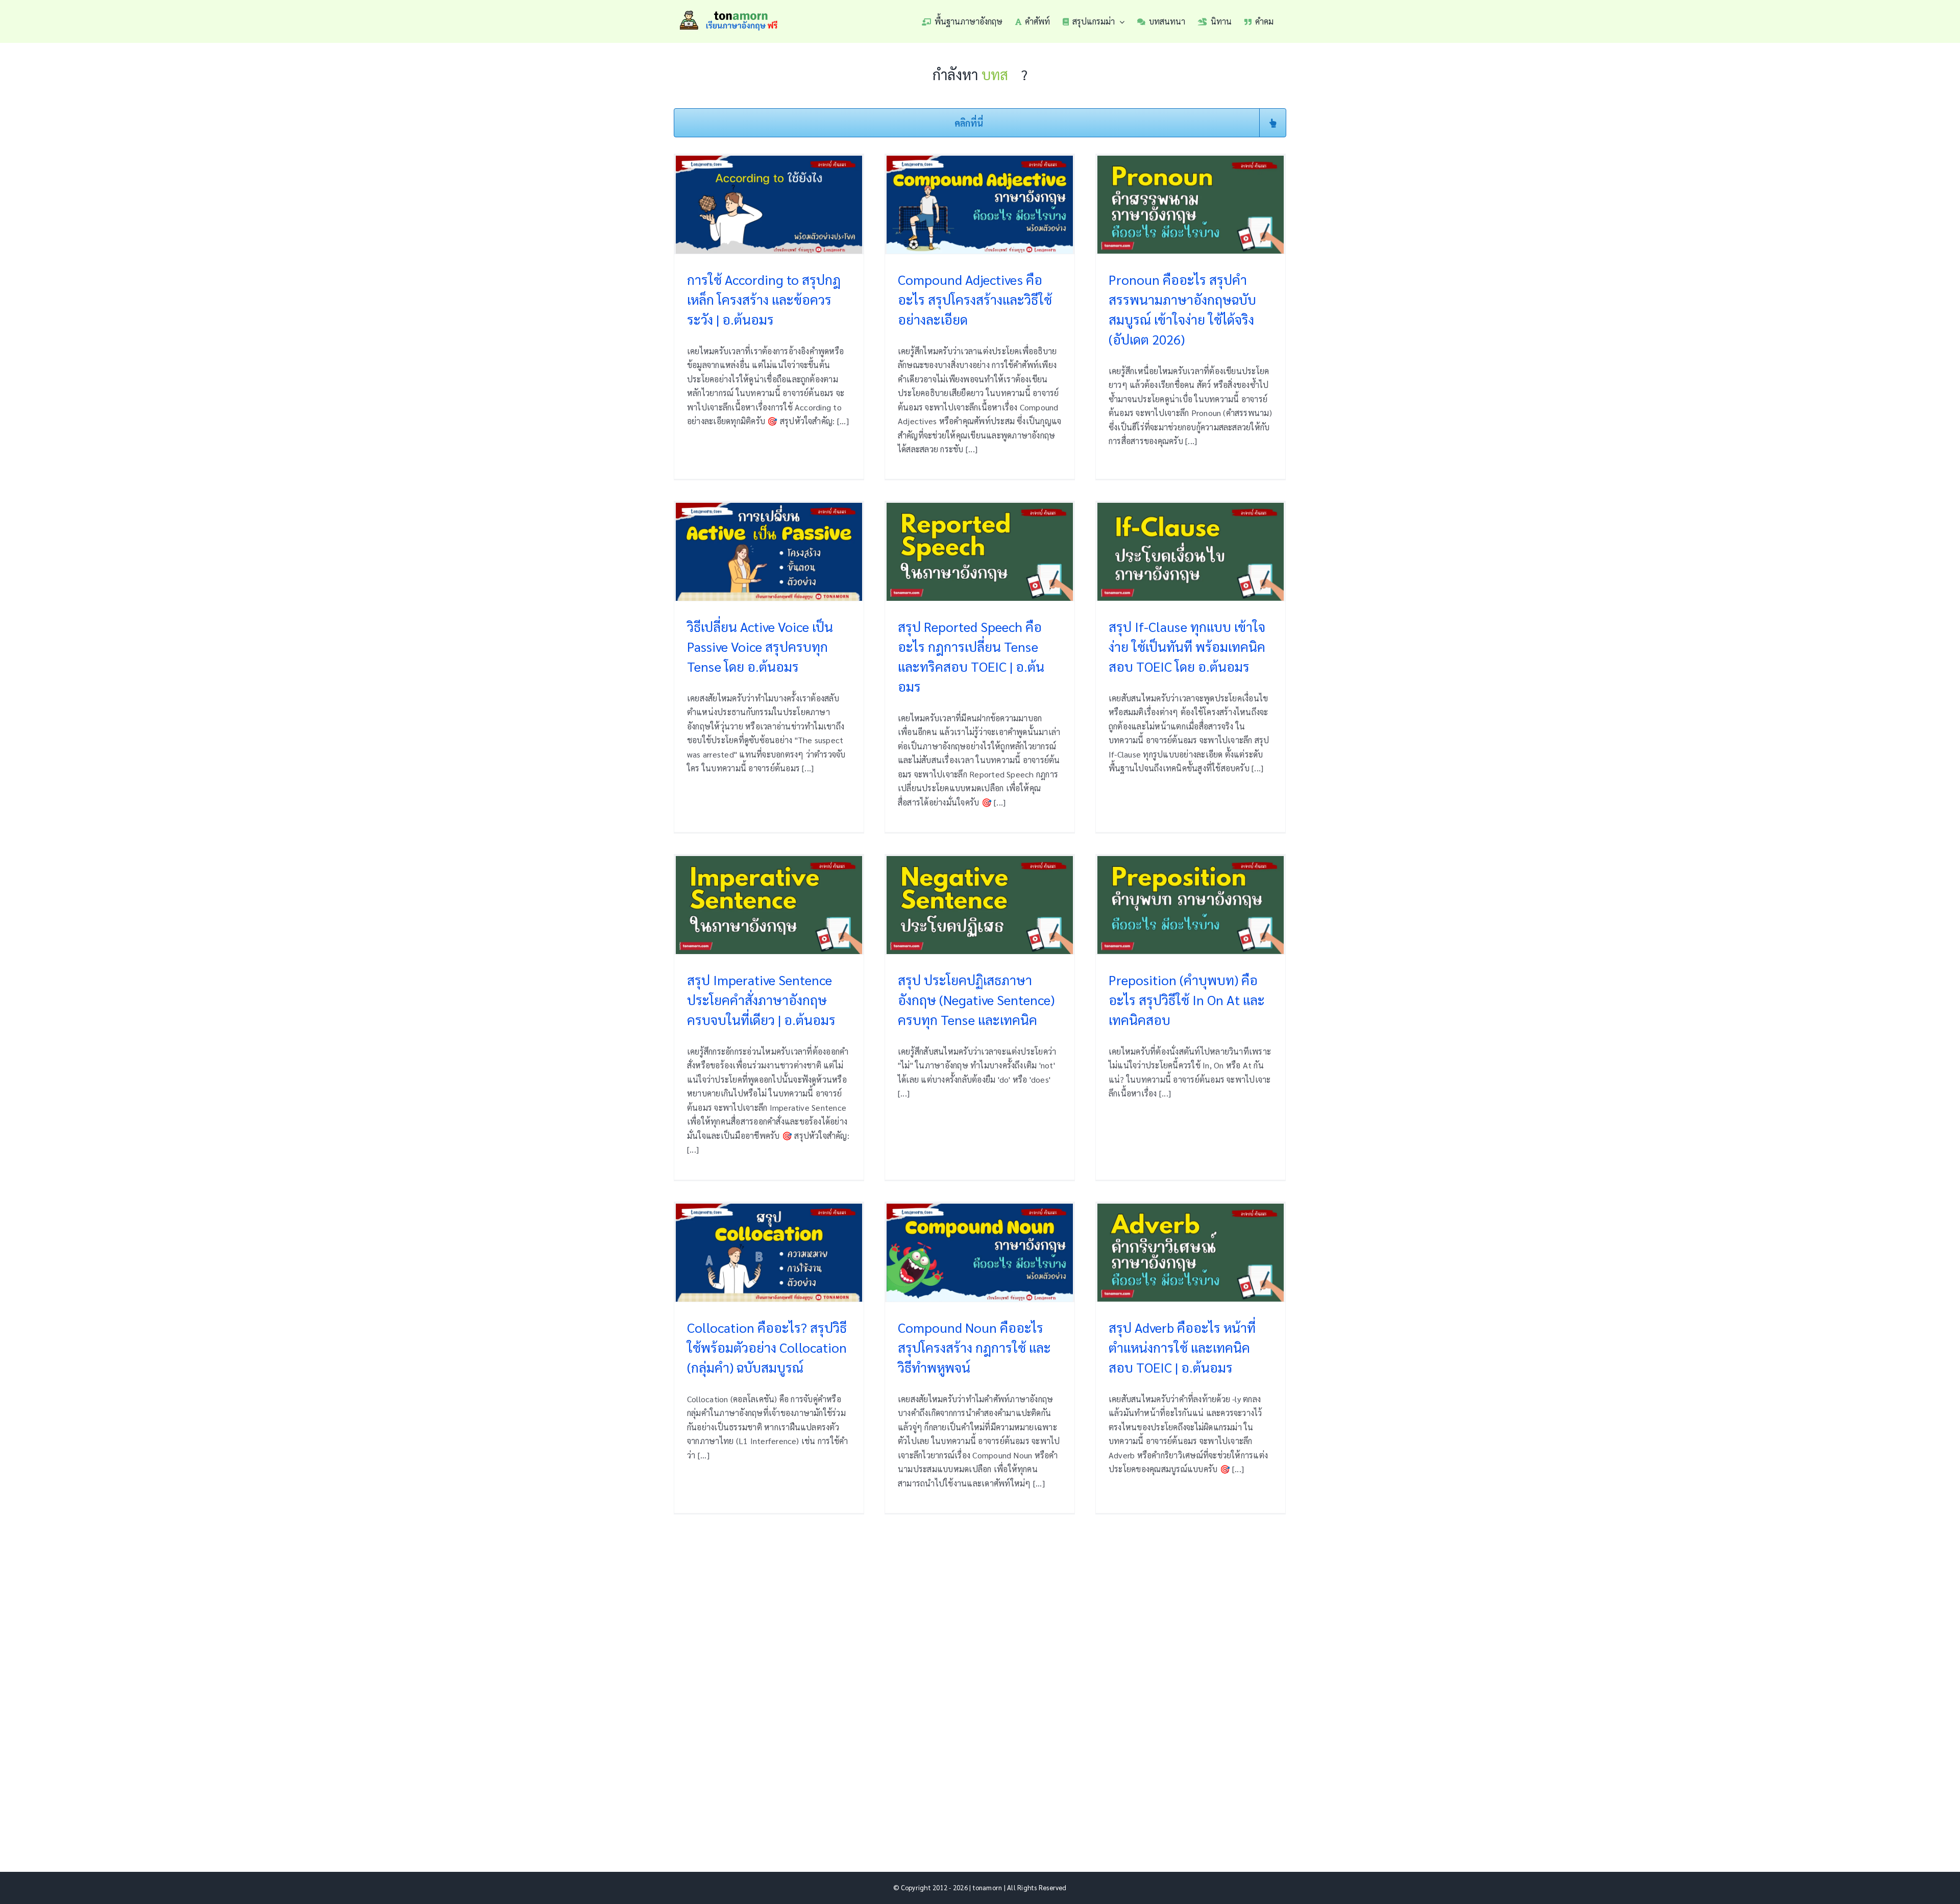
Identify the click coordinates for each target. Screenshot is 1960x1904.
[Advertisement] (980, 1678)
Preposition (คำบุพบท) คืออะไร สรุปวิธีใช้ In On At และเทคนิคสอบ (1187, 999)
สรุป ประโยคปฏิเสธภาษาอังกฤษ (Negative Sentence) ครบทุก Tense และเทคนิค (976, 999)
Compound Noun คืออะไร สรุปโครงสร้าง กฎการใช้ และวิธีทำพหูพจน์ (974, 1347)
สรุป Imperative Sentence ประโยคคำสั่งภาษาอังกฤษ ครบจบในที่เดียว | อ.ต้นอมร (761, 999)
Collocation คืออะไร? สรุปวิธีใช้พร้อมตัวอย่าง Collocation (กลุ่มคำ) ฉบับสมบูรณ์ (767, 1347)
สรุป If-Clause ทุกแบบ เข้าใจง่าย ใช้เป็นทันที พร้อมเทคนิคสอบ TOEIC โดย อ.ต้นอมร (1187, 646)
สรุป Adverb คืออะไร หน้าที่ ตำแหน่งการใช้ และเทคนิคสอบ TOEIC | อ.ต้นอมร (1182, 1347)
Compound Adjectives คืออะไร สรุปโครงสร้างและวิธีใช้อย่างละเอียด (975, 299)
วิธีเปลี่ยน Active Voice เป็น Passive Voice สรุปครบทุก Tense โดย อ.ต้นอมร (760, 646)
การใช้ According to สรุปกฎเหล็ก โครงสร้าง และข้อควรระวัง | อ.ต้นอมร (764, 299)
